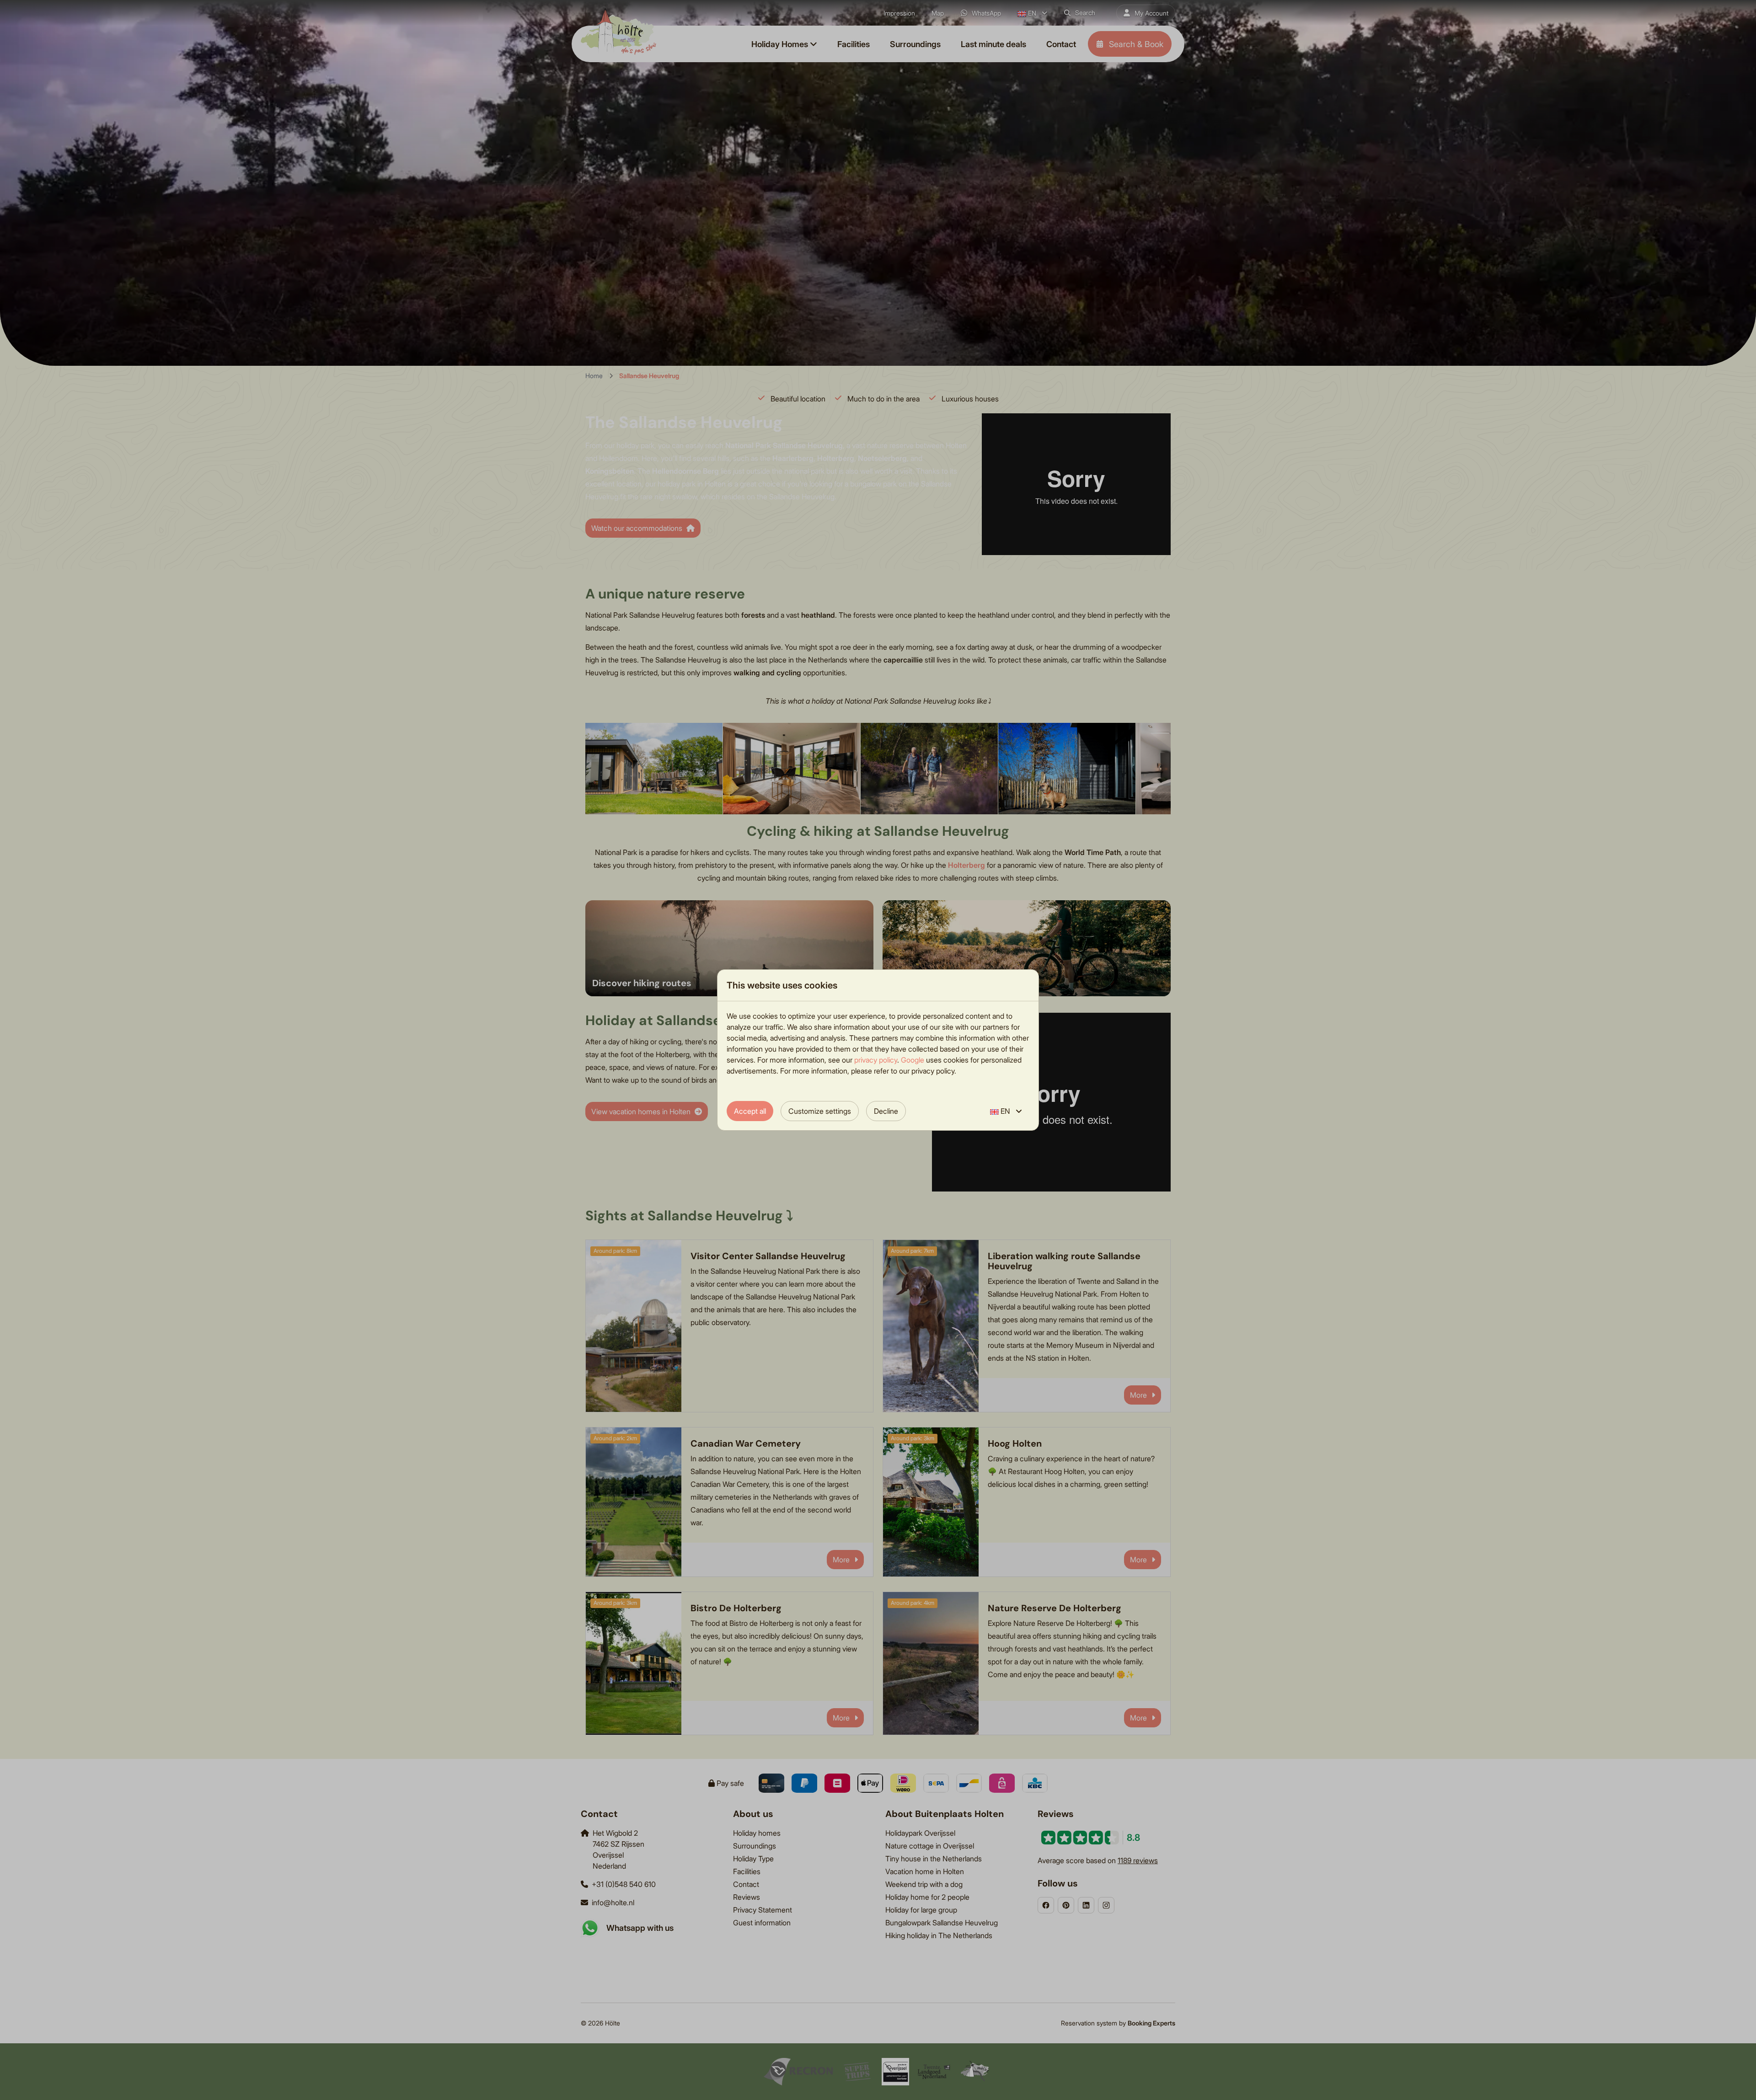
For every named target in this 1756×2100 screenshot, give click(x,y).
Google (913, 1060)
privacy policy (876, 1060)
